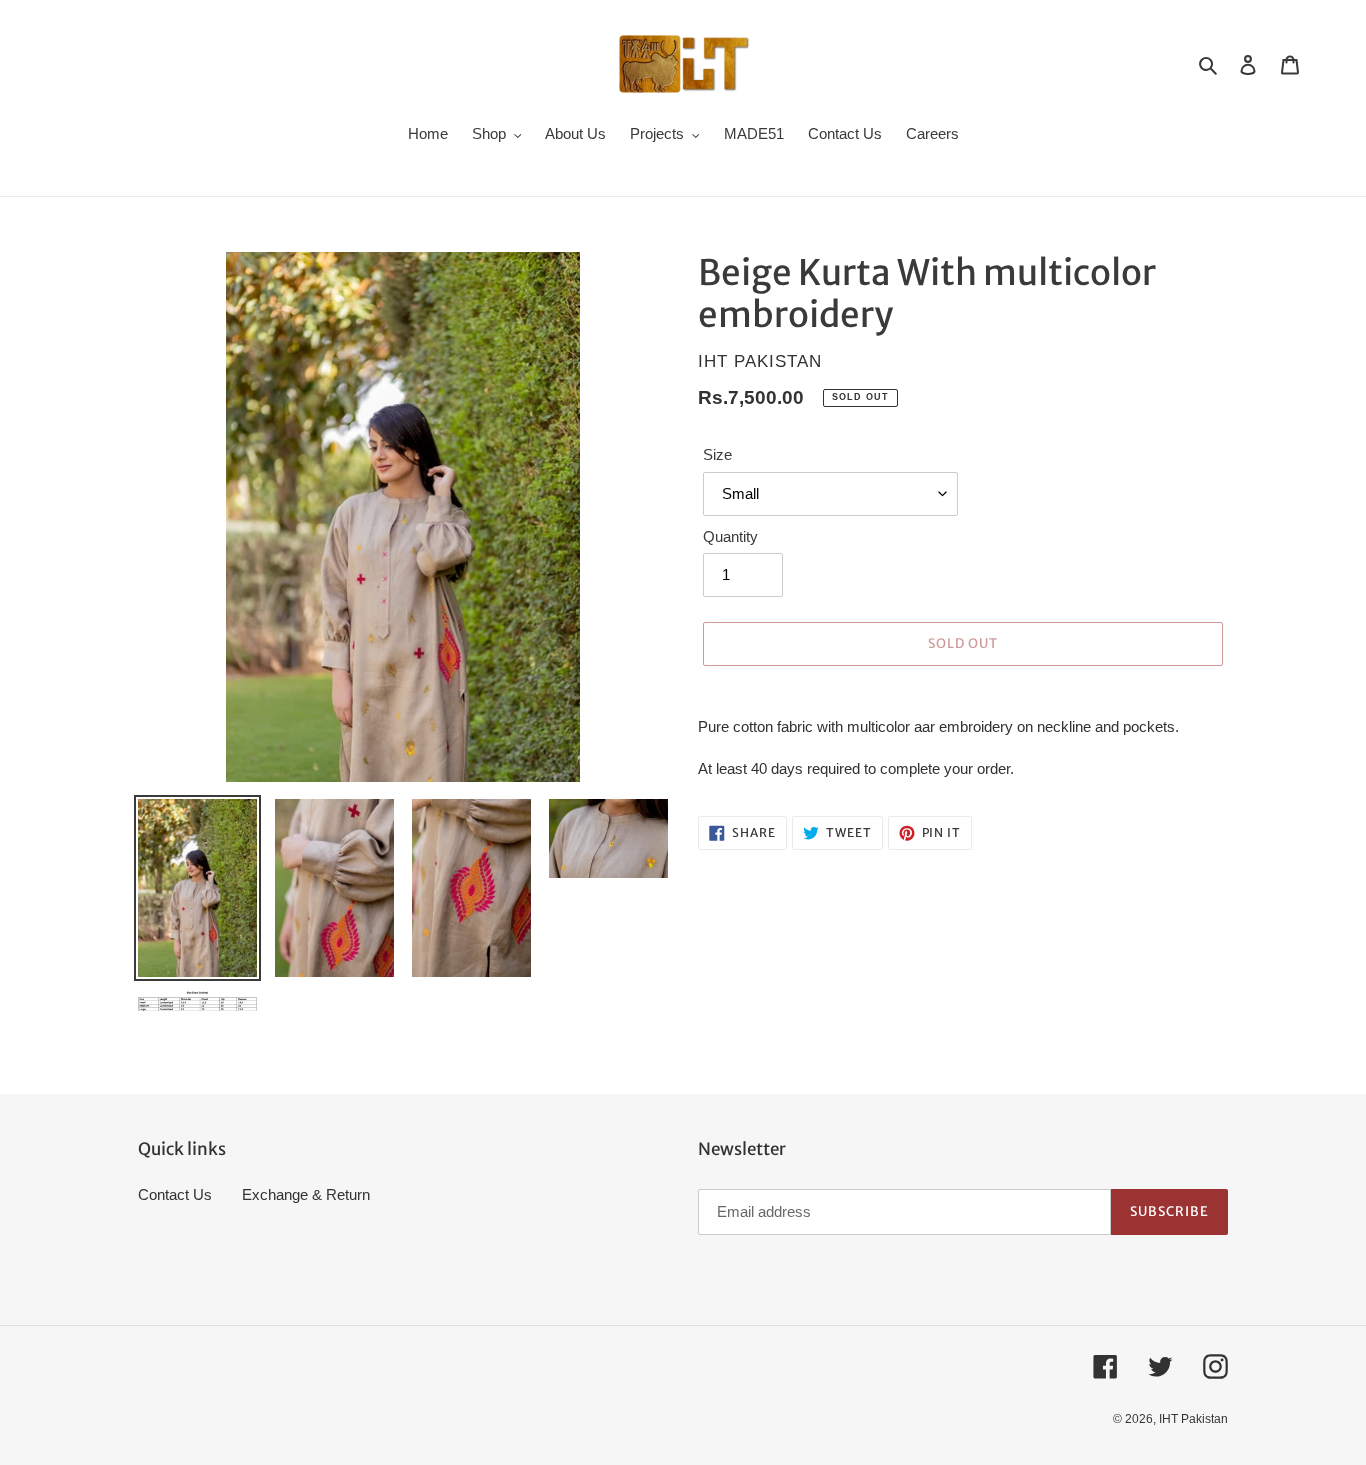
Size (717, 454)
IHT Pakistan (1193, 1419)
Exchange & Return (306, 1194)
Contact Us (175, 1194)
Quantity (730, 536)
